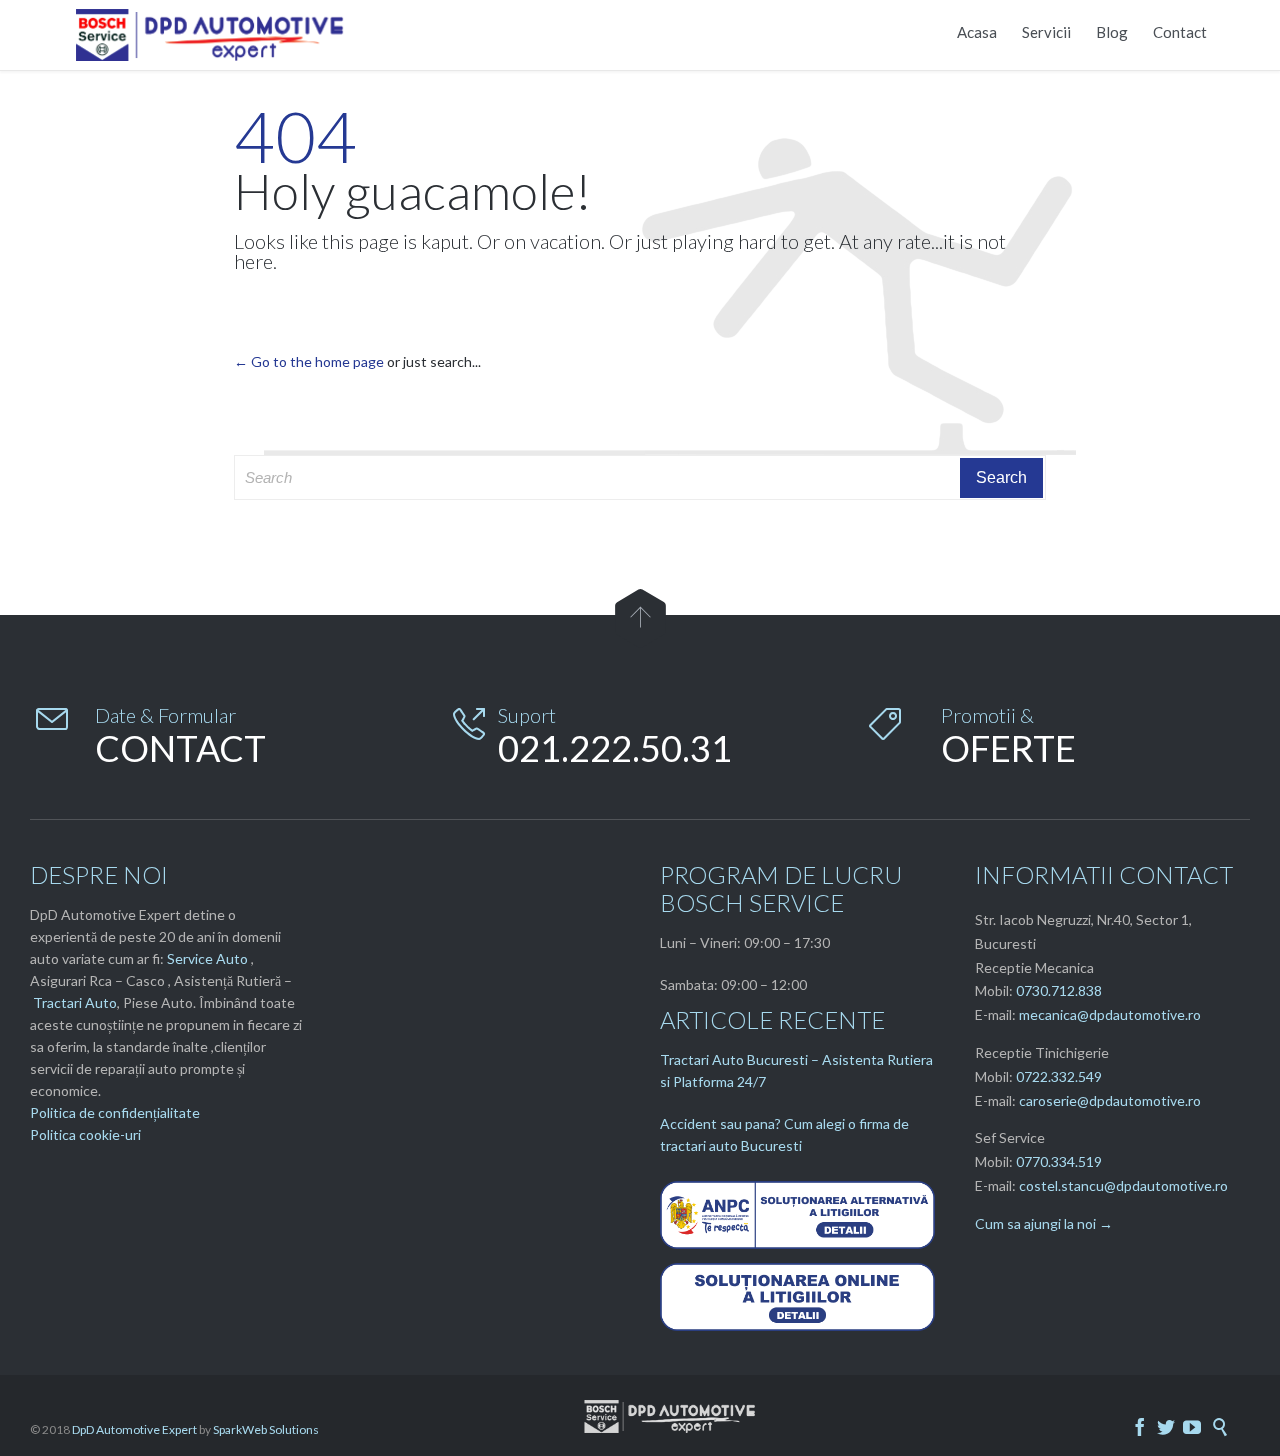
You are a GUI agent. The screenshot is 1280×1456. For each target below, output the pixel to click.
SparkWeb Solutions (266, 1429)
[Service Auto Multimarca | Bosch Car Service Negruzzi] (212, 35)
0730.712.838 (1059, 990)
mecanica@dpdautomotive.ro (1110, 1014)
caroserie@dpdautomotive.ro (1110, 1100)
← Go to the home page (309, 361)
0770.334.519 (1059, 1161)
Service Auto (207, 958)
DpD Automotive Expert (134, 1429)
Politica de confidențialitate (115, 1112)
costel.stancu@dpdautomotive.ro (1123, 1185)
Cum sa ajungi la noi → (1044, 1223)
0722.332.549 (1059, 1076)
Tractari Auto (75, 1002)
